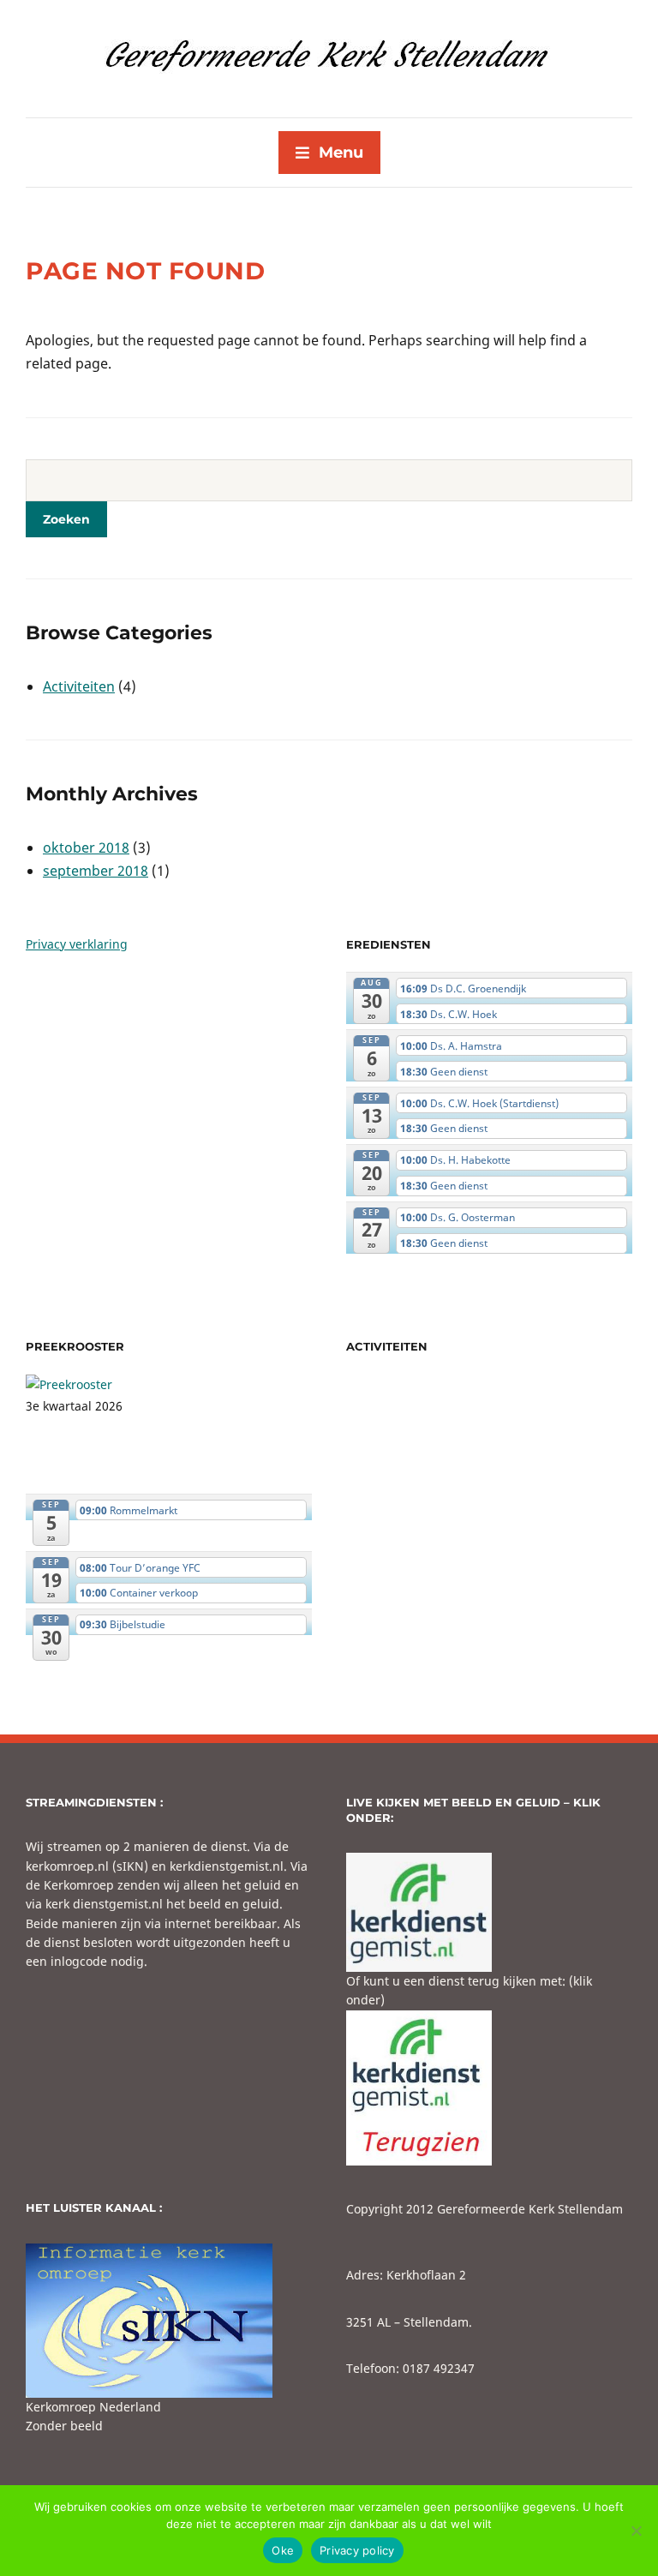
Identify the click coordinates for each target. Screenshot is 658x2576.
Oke (283, 2550)
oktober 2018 (86, 848)
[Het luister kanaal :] (149, 2318)
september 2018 (96, 871)
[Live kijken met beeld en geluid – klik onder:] (419, 1911)
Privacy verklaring (77, 944)
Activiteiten (79, 686)
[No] (637, 2531)
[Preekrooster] (69, 1384)
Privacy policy (357, 2550)
